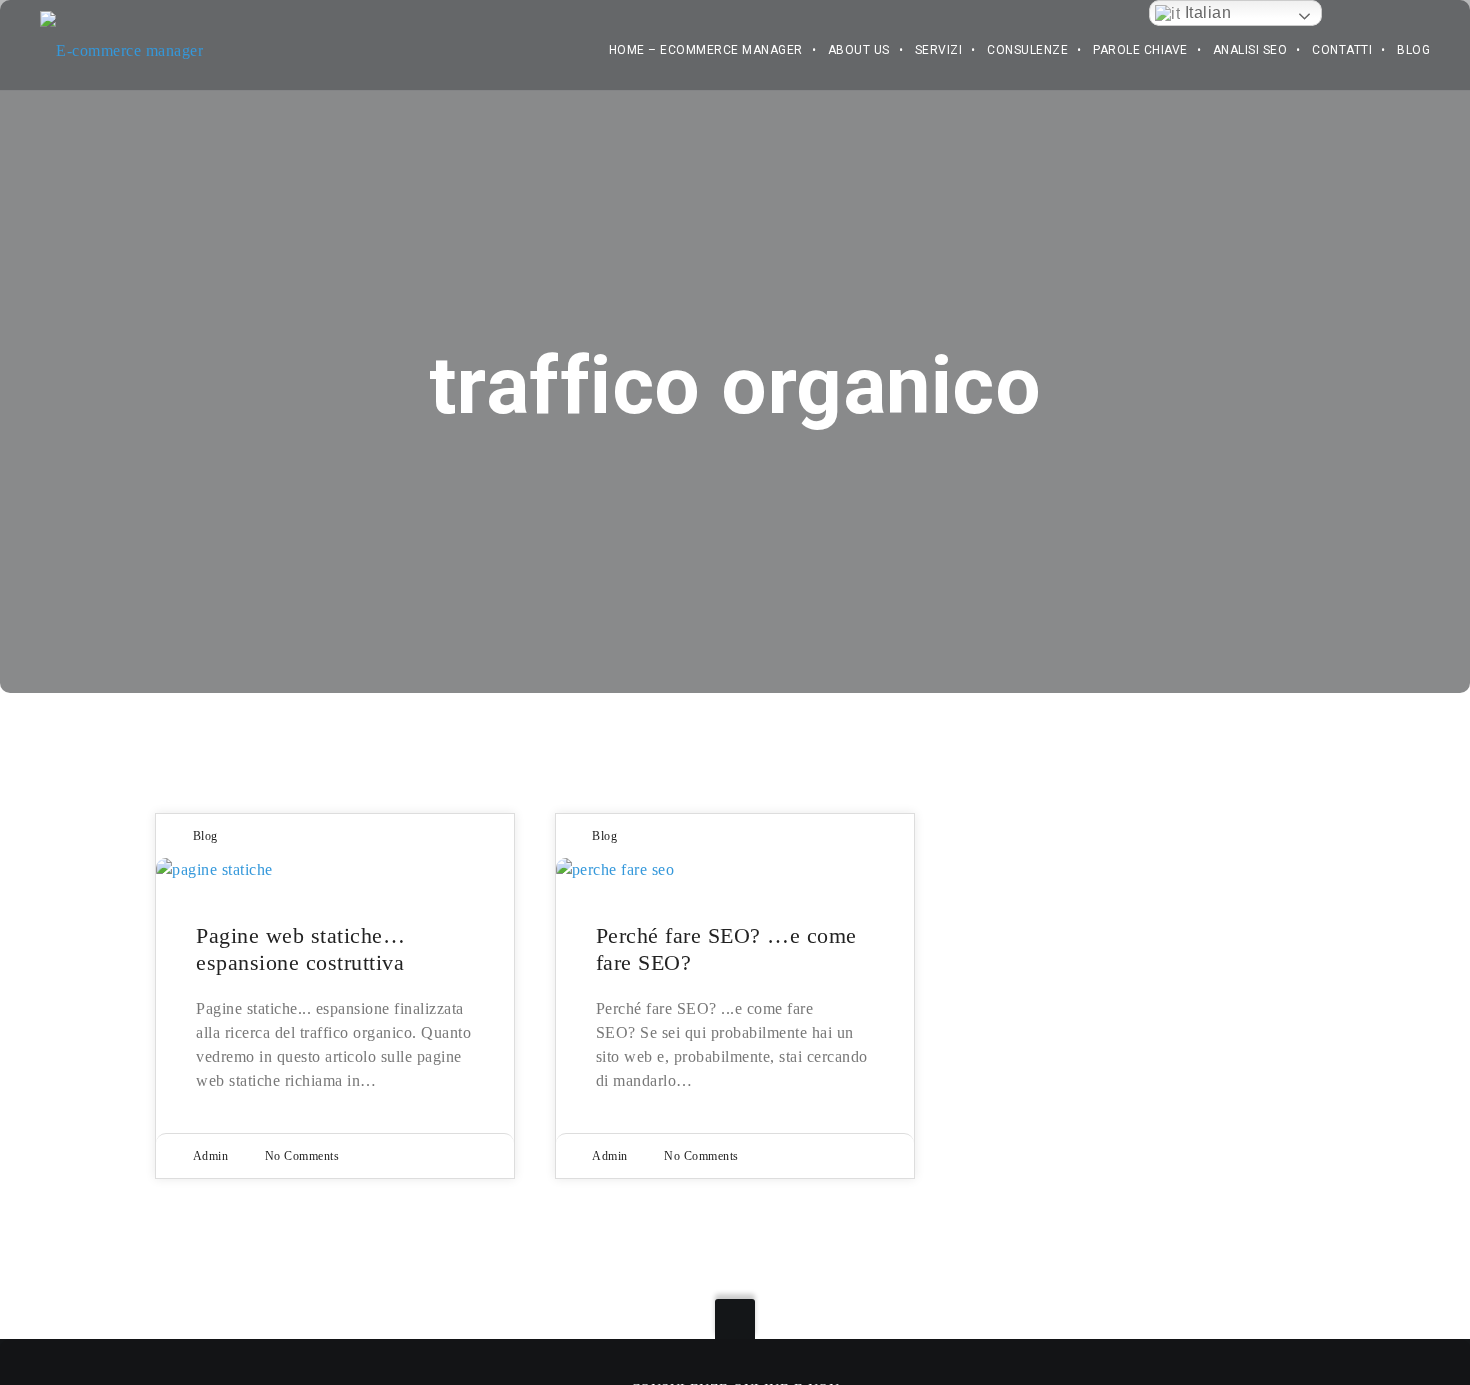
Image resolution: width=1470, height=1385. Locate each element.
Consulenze (1027, 50)
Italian (1205, 12)
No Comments (302, 1156)
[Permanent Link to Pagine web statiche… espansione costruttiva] (335, 870)
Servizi (939, 50)
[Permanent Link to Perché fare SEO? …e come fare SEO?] (735, 870)
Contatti (1342, 50)
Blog (1413, 50)
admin (211, 1156)
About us (859, 50)
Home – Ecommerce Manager (706, 50)
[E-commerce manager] (121, 39)
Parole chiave (1140, 50)
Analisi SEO (1250, 50)
